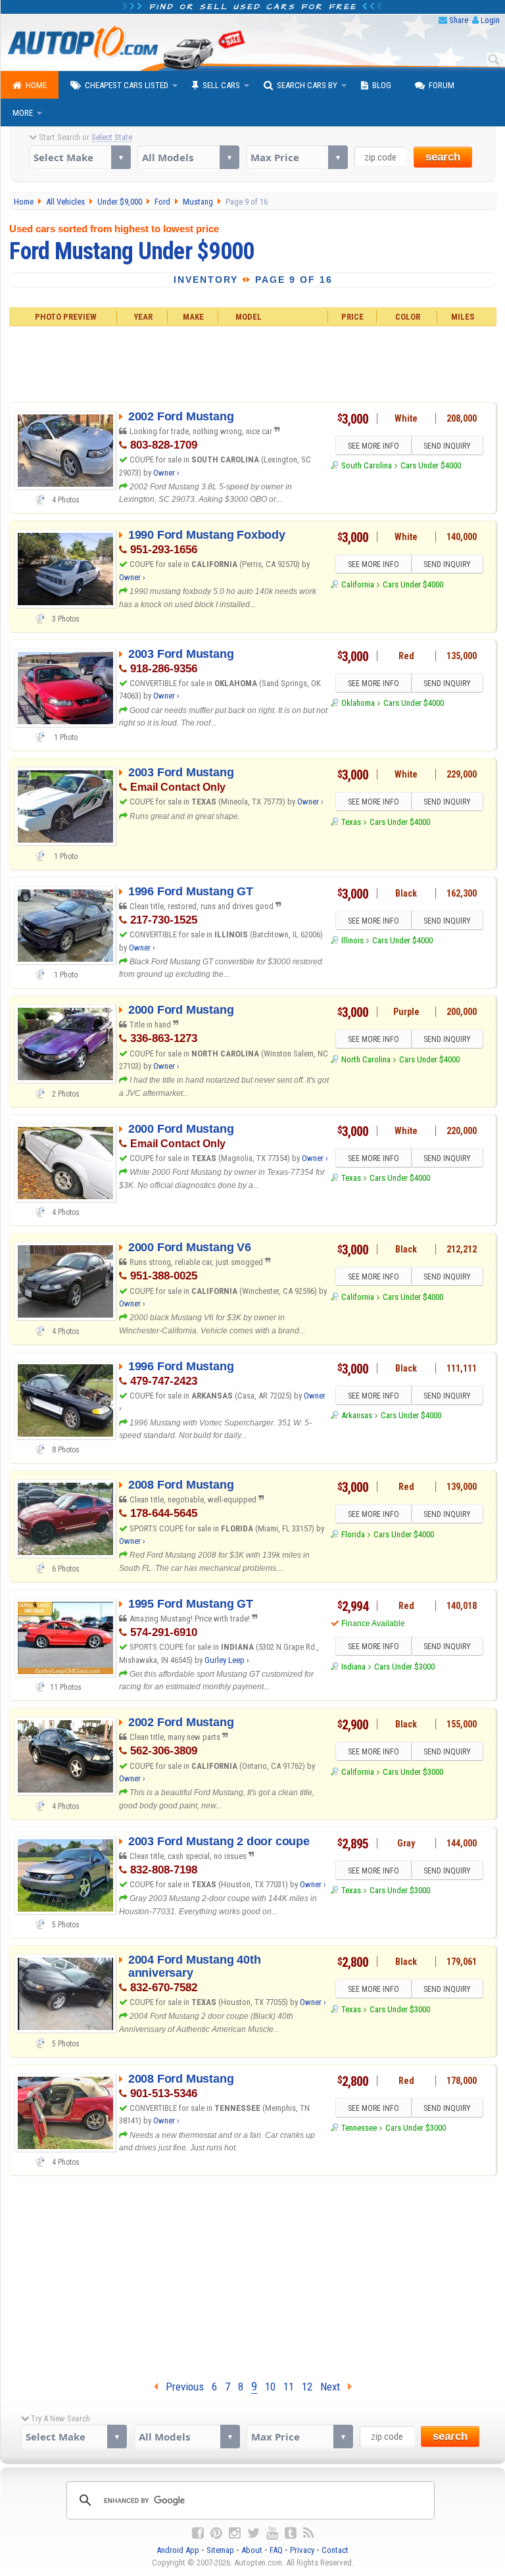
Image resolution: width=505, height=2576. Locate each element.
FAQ (276, 2550)
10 (270, 2387)
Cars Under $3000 (404, 1667)
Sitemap (220, 2550)
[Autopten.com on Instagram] (235, 2533)
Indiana (353, 1667)
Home (36, 85)
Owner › (166, 473)
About (252, 2550)
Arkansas (357, 1415)
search (443, 157)
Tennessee (359, 2128)
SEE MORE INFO (373, 446)
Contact (335, 2550)
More (23, 113)
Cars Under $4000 (431, 465)
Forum (442, 85)
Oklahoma (358, 703)
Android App (178, 2550)
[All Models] (188, 157)
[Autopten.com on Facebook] (198, 2533)
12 (307, 2387)
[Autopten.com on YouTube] (272, 2533)
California (358, 584)
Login (490, 20)
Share (459, 20)
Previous (181, 2387)
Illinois (352, 940)
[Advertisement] (252, 362)
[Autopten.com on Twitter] (253, 2533)
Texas (351, 822)
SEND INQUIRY (447, 446)
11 (289, 2387)
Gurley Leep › (227, 1660)
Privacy (302, 2550)
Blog (382, 85)
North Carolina (366, 1059)
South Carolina (367, 465)
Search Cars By (307, 85)
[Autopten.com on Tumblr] (291, 2533)
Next (334, 2387)
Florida (353, 1534)
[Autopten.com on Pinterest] (216, 2533)
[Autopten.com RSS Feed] (308, 2533)
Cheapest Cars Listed (127, 85)
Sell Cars (221, 85)
